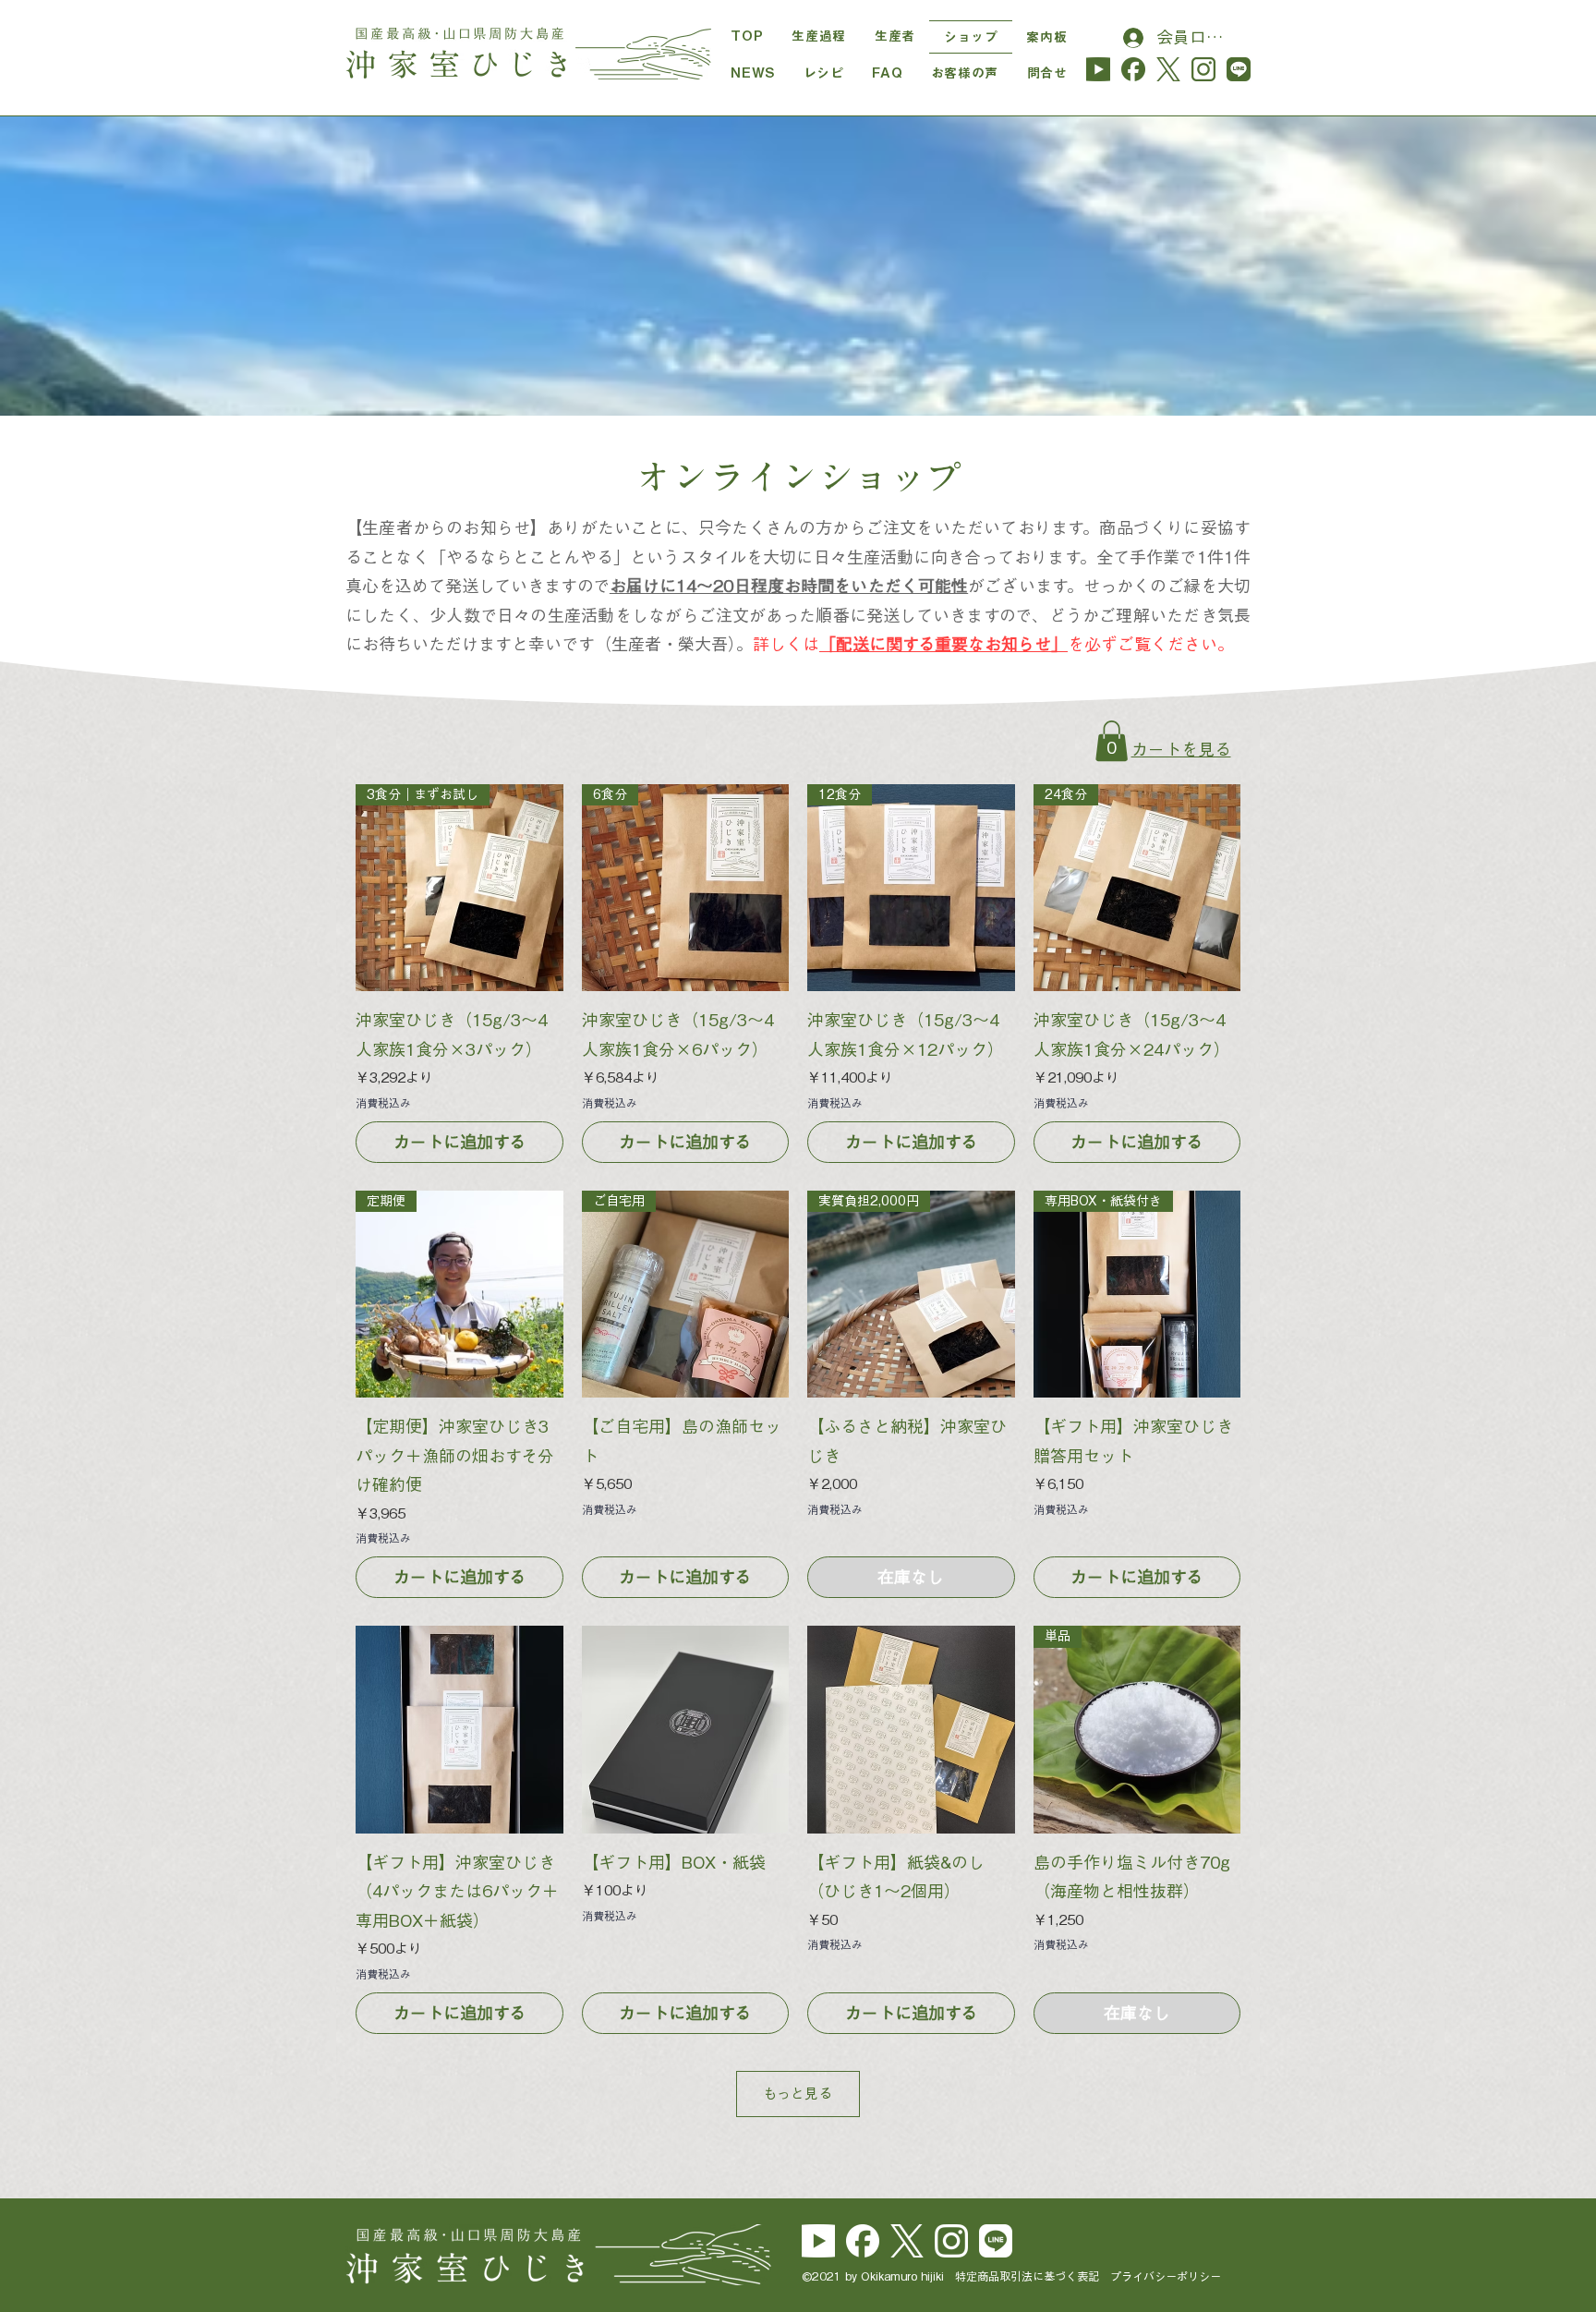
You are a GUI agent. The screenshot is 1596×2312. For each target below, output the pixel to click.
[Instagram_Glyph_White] (951, 2241)
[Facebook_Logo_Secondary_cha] (1133, 69)
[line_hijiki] (1239, 69)
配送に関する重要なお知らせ (943, 644)
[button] (1112, 741)
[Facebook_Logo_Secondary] (863, 2241)
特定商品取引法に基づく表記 (1033, 2276)
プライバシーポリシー (1166, 2276)
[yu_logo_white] (818, 2241)
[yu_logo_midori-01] (1098, 69)
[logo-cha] (1168, 69)
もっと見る (798, 2094)
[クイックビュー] (459, 1730)
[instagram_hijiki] (1203, 69)
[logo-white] (907, 2241)
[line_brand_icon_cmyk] (996, 2241)
